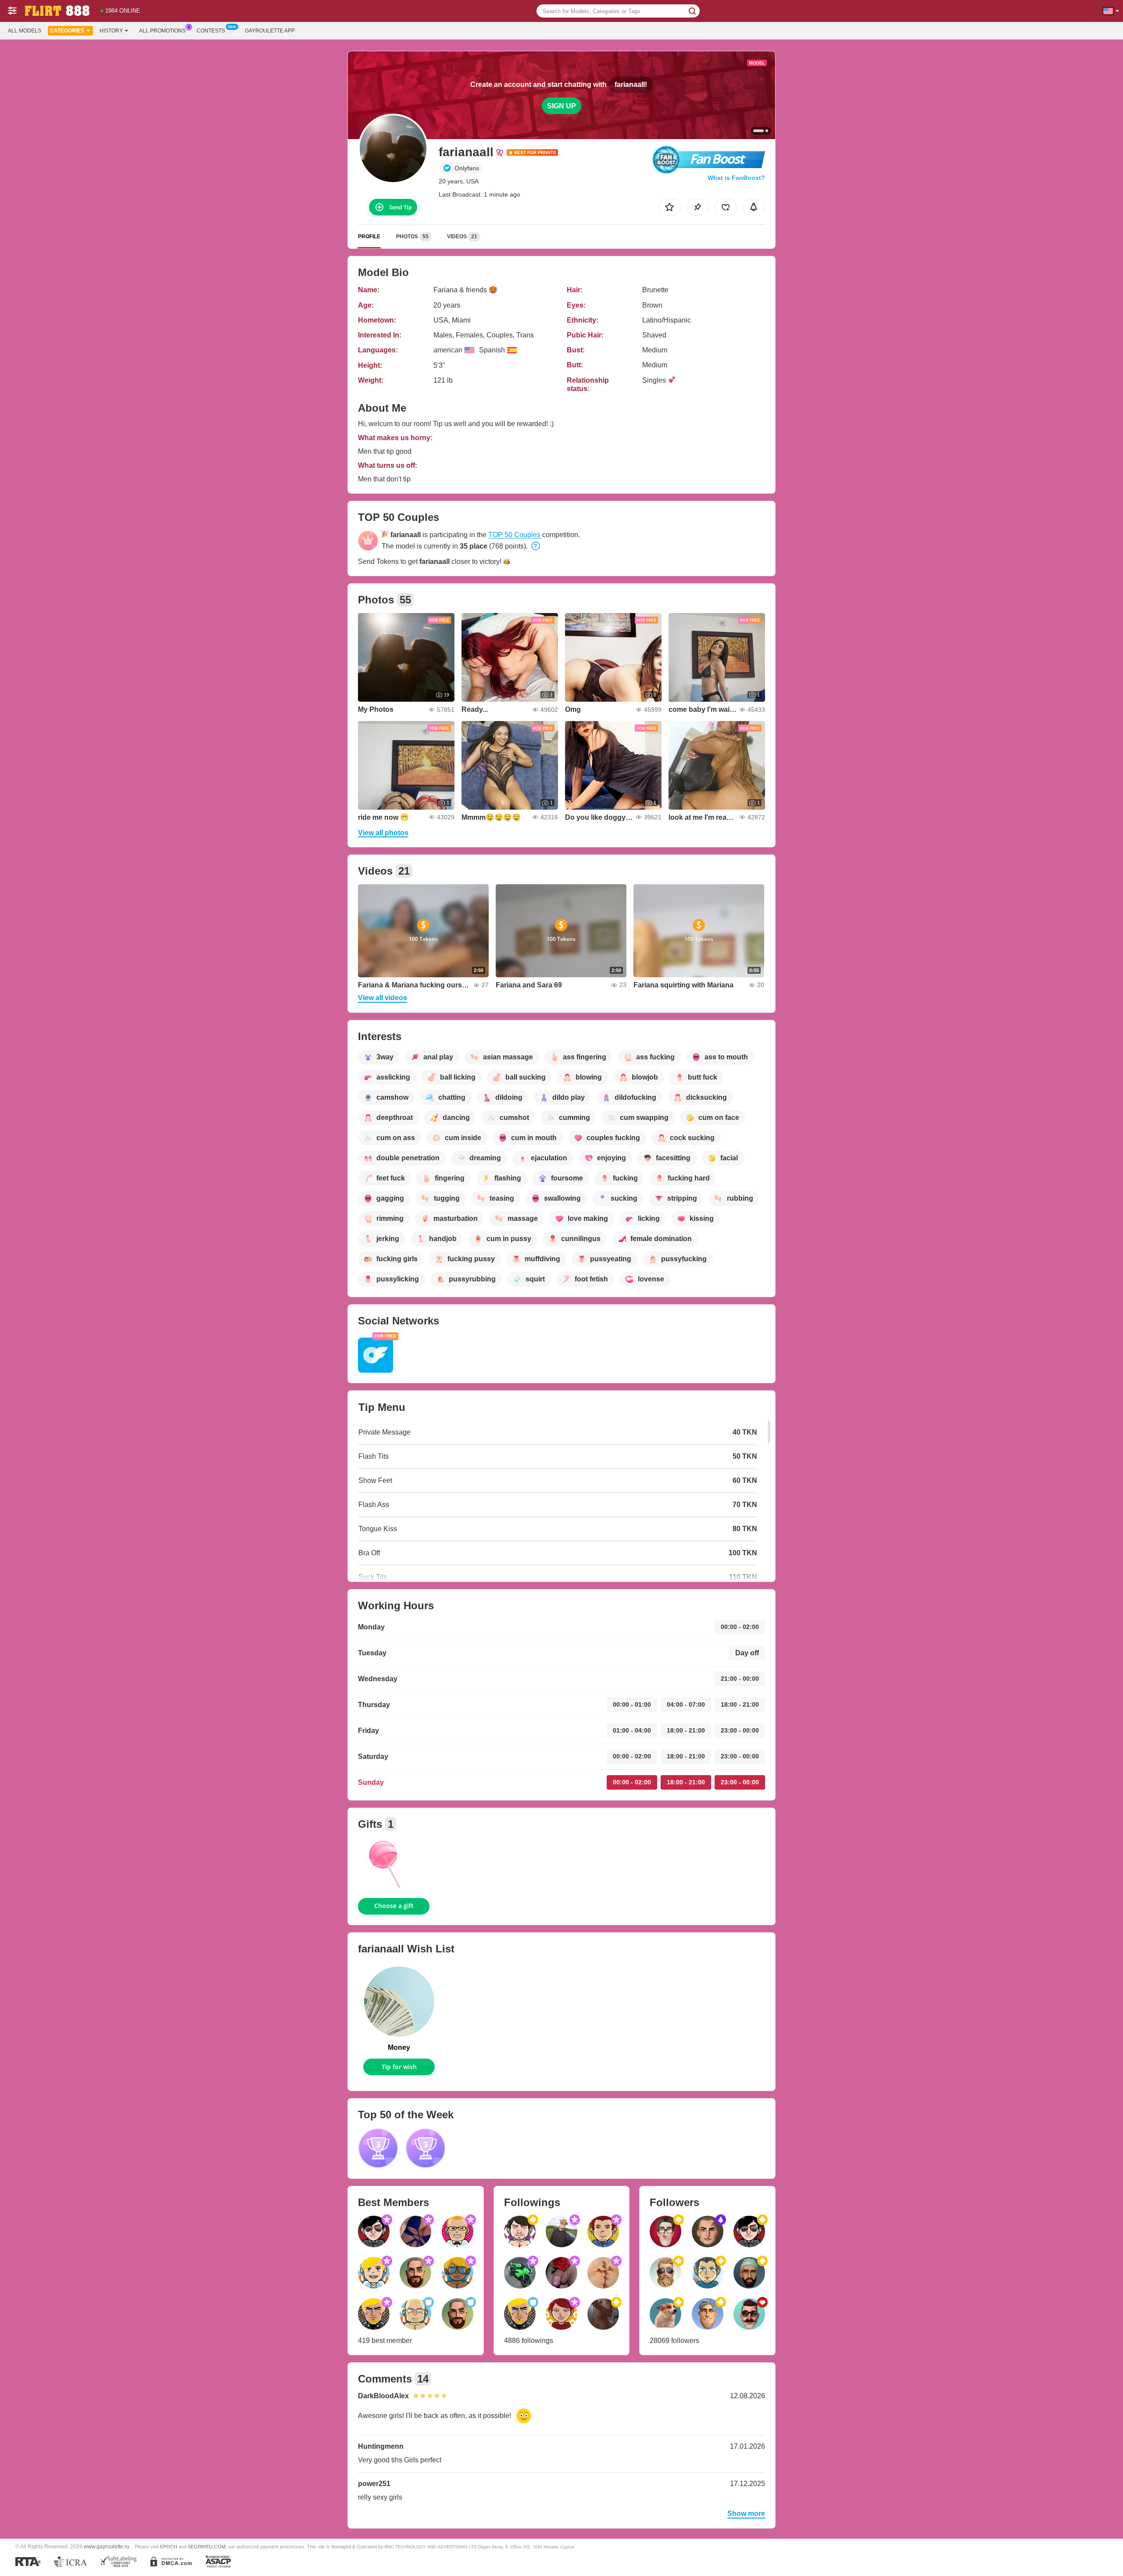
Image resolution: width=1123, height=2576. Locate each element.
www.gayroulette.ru (107, 2546)
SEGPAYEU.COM (207, 2547)
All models (25, 31)
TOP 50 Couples (514, 535)
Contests (211, 31)
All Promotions (162, 31)
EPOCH (169, 2547)
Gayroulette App (270, 31)
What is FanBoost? (736, 178)
